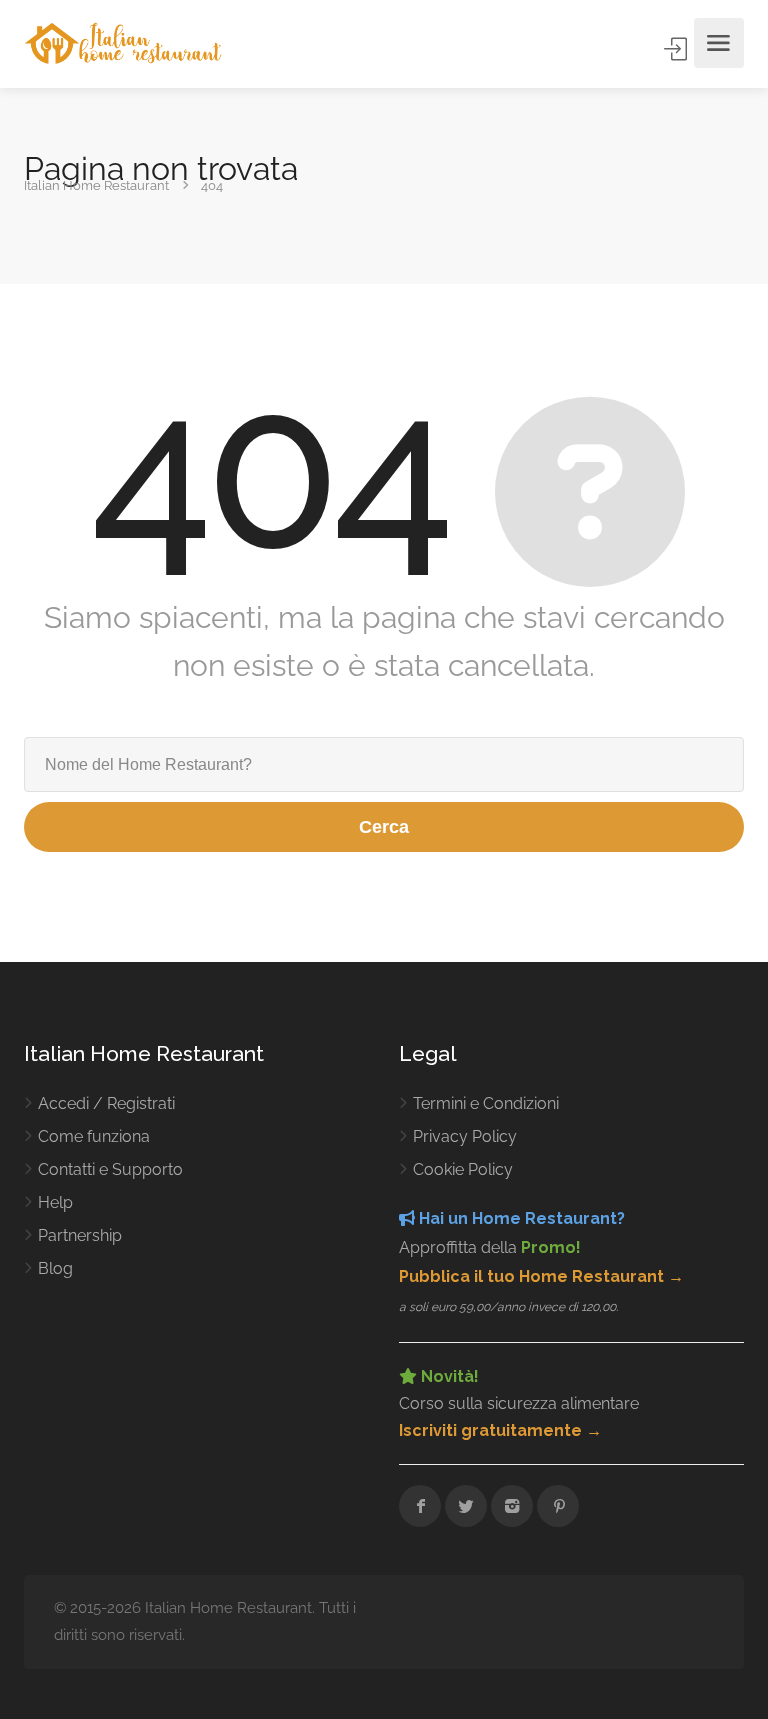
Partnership (80, 1235)
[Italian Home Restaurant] (123, 43)
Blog (55, 1268)
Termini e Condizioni (486, 1103)
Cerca (384, 827)
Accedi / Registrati (106, 1103)
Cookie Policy (463, 1169)
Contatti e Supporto (110, 1169)
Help (55, 1202)
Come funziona (94, 1136)
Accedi (677, 49)
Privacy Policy (465, 1136)
